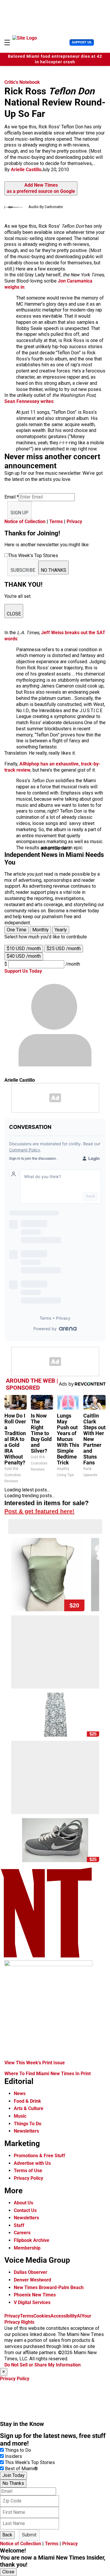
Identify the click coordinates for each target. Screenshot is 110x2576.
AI (79, 2316)
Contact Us (25, 2210)
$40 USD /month (24, 956)
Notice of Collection (25, 522)
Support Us (82, 42)
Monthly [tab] (40, 930)
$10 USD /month (24, 948)
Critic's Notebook (22, 82)
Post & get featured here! (39, 1511)
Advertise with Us (32, 2163)
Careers (22, 2233)
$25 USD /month (64, 948)
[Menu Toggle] (7, 42)
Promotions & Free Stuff (39, 2156)
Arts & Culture (29, 2108)
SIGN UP (20, 513)
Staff (19, 2225)
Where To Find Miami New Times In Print (48, 2074)
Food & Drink (27, 2101)
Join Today (13, 2475)
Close (8, 2572)
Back (7, 2535)
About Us (23, 2203)
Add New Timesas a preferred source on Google (41, 188)
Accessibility (64, 2316)
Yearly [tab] (61, 930)
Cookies (42, 2316)
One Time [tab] (17, 930)
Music (20, 2116)
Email (12, 497)
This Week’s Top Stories (30, 2462)
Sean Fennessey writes (29, 401)
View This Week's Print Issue (35, 2063)
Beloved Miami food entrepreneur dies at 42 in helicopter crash (55, 59)
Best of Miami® (21, 2469)
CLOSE (14, 614)
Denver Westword (32, 2280)
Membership (27, 2248)
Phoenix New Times (35, 2295)
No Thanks (13, 2483)
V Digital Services (32, 2302)
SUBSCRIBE (23, 570)
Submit (29, 2535)
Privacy (74, 522)
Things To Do (28, 2124)
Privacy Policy (28, 2178)
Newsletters (26, 2131)
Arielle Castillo (26, 170)
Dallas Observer (31, 2272)
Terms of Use (28, 2171)
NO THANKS (54, 570)
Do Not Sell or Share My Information (43, 2365)
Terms (56, 522)
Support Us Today (23, 971)
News (20, 2093)
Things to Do (18, 2450)
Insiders (13, 2456)
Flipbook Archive (32, 2240)
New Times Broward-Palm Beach (49, 2287)
